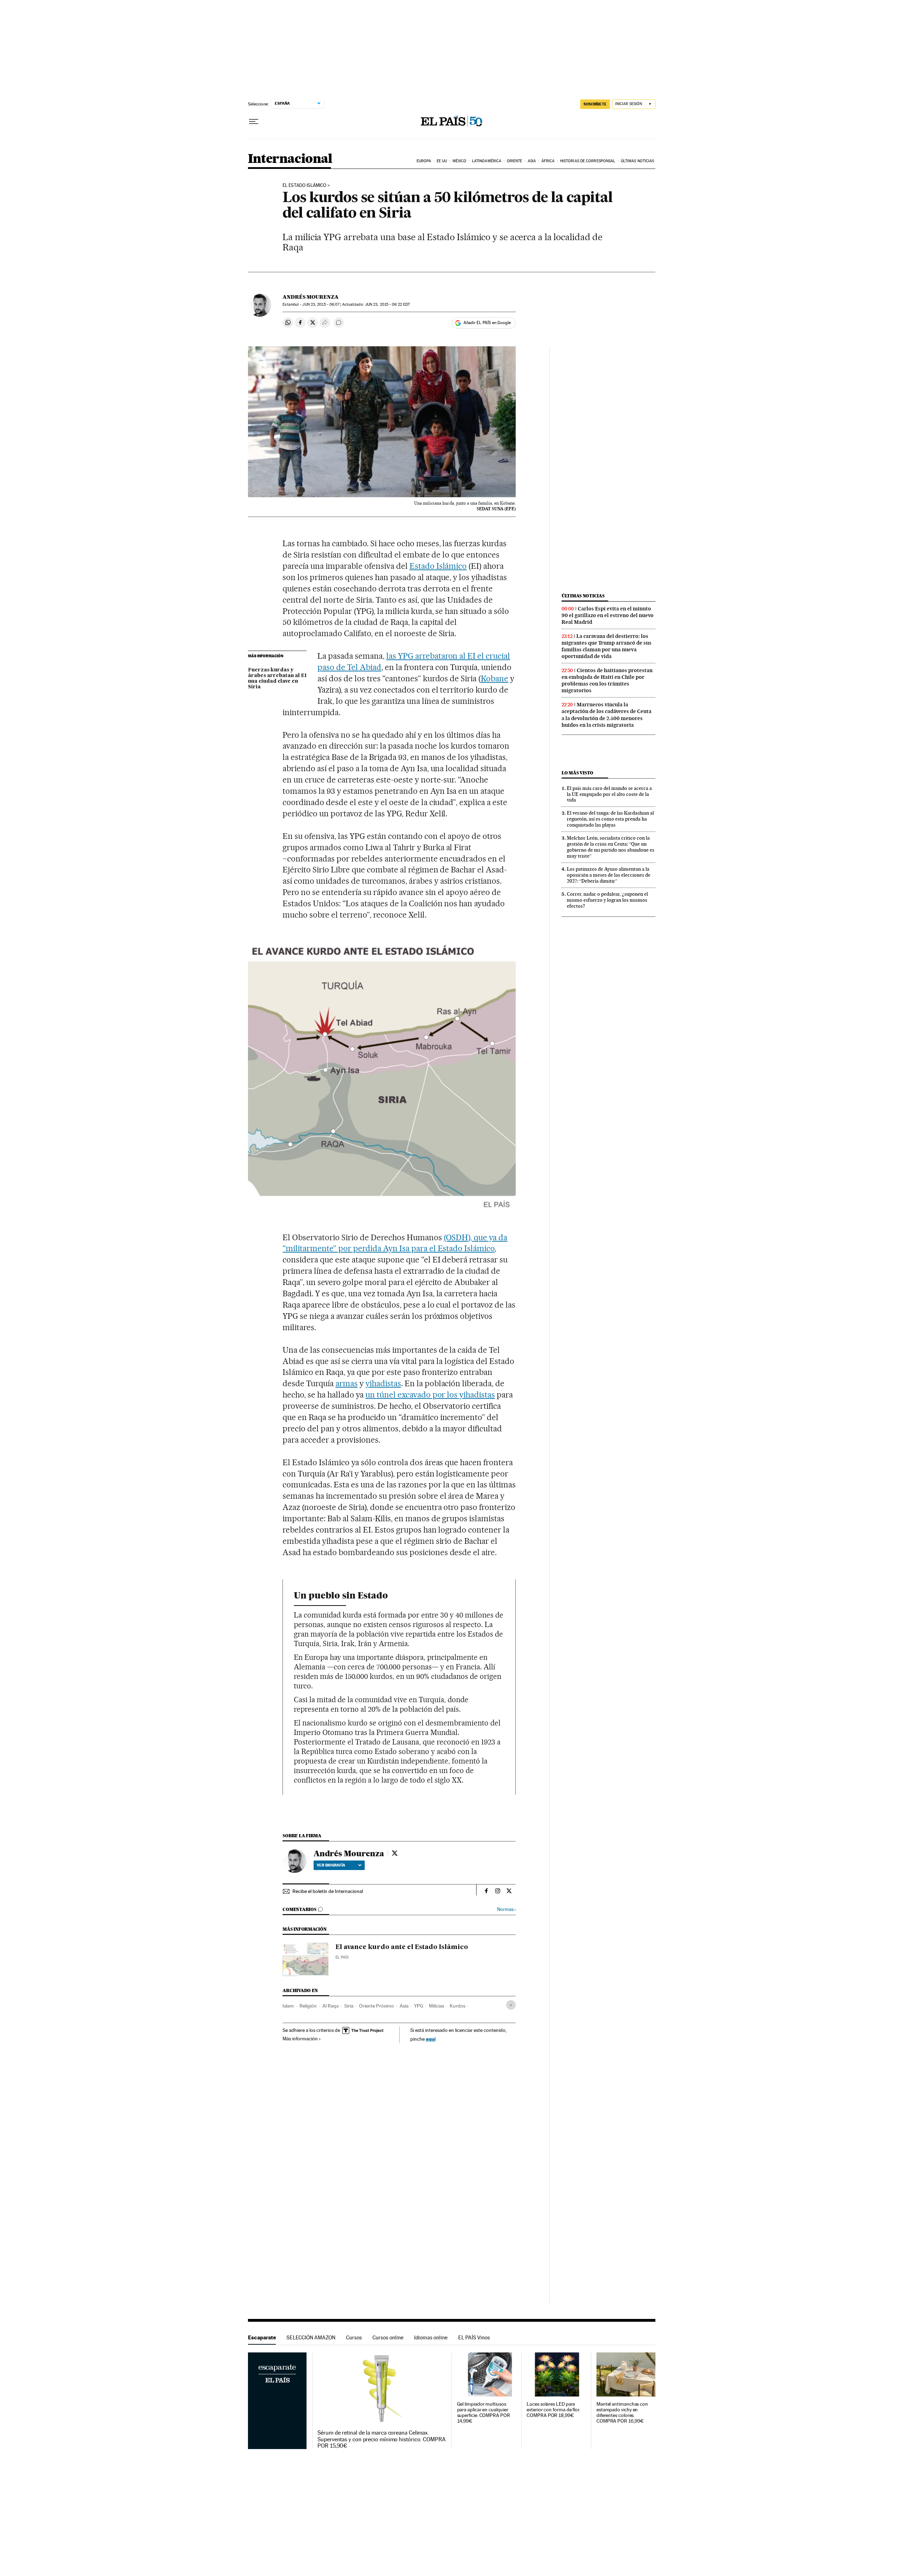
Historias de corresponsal (588, 161)
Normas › (506, 1909)
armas (347, 1383)
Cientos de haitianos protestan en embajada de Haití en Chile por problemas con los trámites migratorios (607, 680)
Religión (308, 2006)
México (460, 161)
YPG (419, 2006)
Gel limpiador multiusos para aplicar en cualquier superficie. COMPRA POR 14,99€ (484, 2413)
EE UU (442, 161)
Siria (349, 2006)
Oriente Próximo (377, 2006)
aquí (431, 2039)
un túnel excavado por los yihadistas (430, 1395)
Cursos (354, 2337)
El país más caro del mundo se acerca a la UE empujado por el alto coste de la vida (609, 794)
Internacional (290, 159)
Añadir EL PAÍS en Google (487, 323)
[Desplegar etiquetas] (511, 2005)
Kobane (495, 678)
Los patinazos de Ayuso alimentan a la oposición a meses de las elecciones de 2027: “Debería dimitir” (609, 875)
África (548, 161)
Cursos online (388, 2337)
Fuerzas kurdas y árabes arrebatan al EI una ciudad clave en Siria (277, 678)
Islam (288, 2006)
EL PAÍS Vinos (474, 2337)
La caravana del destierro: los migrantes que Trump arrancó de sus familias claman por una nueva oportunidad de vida (607, 646)
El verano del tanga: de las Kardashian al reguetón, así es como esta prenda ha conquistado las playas (610, 819)
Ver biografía (331, 1865)
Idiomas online (431, 2337)
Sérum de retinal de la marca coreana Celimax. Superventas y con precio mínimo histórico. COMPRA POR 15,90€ (381, 2439)
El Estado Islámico (304, 185)
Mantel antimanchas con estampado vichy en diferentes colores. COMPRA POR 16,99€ (622, 2413)
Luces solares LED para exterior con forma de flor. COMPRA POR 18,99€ (553, 2410)
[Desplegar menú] (254, 122)
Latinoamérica (487, 161)
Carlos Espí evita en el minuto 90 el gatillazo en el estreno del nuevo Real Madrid (608, 615)
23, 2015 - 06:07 (321, 305)
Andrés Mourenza (311, 297)
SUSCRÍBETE (595, 104)
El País (342, 1957)
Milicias (437, 2006)
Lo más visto (577, 773)
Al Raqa (331, 2006)
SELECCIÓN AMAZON (311, 2337)
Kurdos (457, 2006)
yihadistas (383, 1383)
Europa (424, 161)
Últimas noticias (638, 161)
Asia (532, 161)
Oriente (515, 161)
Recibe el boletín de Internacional (328, 1891)
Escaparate (262, 2337)
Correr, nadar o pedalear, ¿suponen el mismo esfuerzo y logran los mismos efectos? (607, 900)
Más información (300, 2039)
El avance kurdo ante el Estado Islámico (402, 1947)
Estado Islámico (438, 566)
